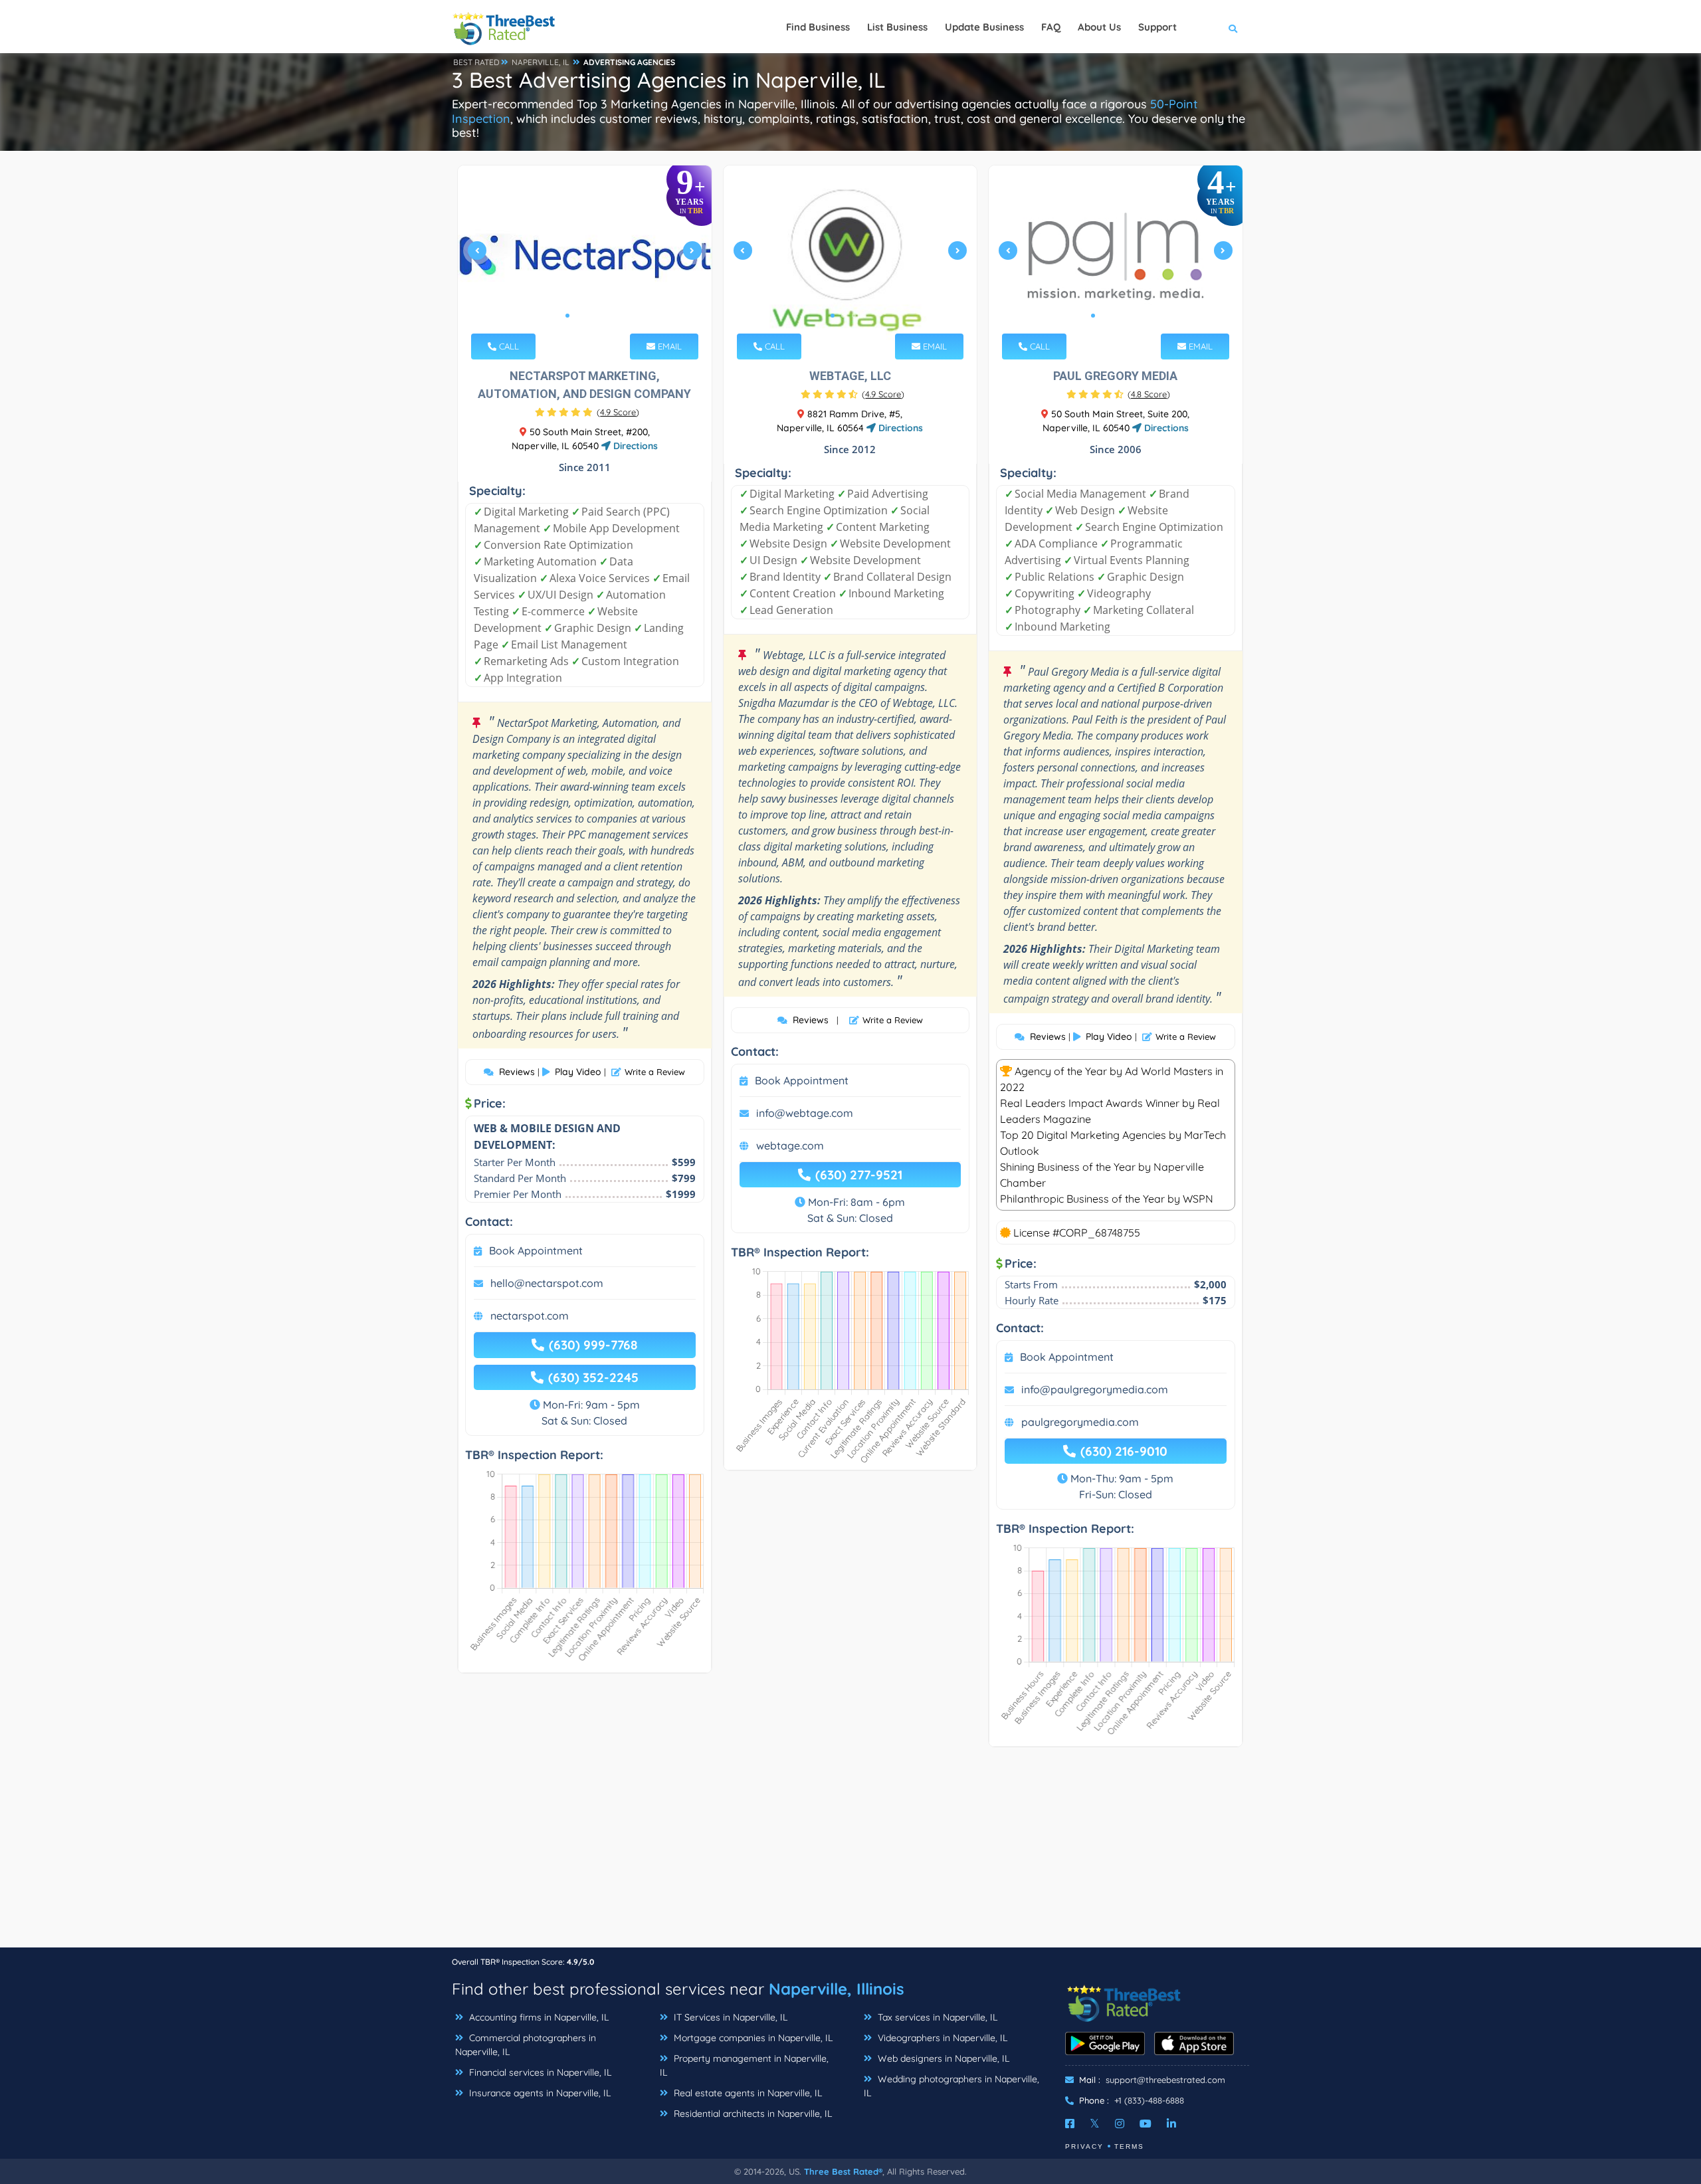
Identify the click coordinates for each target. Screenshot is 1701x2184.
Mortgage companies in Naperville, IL (752, 2038)
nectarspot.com (530, 1316)
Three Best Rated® (843, 2171)
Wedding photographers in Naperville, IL (951, 2086)
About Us (1099, 27)
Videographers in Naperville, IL (941, 2038)
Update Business (984, 27)
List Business (897, 27)
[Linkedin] (1171, 2124)
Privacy (1084, 2146)
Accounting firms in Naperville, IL (538, 2017)
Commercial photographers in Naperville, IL (526, 2045)
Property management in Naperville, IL (744, 2065)
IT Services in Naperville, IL (729, 2017)
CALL (508, 346)
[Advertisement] (850, 1854)
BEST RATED (476, 62)
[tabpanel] (585, 256)
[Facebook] (1070, 2124)
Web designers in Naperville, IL (942, 2058)
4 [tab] (599, 316)
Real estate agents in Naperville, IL (747, 2093)
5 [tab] (1136, 316)
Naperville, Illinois (837, 1989)
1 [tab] (567, 316)
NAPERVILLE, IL (541, 62)
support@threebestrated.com (1165, 2080)
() (618, 412)
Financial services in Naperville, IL (539, 2072)
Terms (1129, 2146)
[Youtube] (1146, 2124)
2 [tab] (578, 316)
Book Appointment (536, 1250)
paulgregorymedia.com (1080, 1422)
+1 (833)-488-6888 (1149, 2100)
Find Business (818, 27)
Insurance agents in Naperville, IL (539, 2093)
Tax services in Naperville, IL (936, 2017)
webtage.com (790, 1145)
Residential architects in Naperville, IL (751, 2114)
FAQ (1051, 27)
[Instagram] (1120, 2124)
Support (1157, 27)
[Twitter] (1095, 2124)
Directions (634, 446)
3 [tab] (589, 316)
